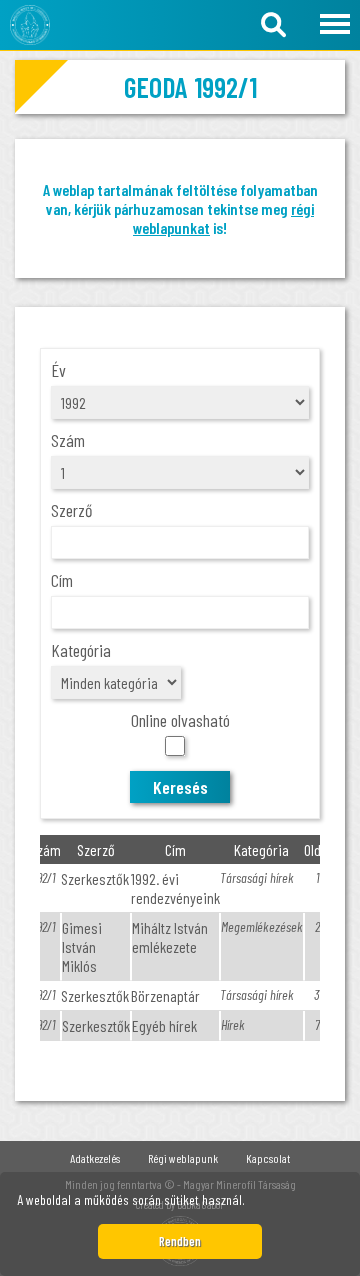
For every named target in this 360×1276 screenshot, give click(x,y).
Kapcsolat (268, 1158)
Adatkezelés (95, 1158)
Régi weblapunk (183, 1158)
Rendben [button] (180, 1241)
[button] (251, 1203)
